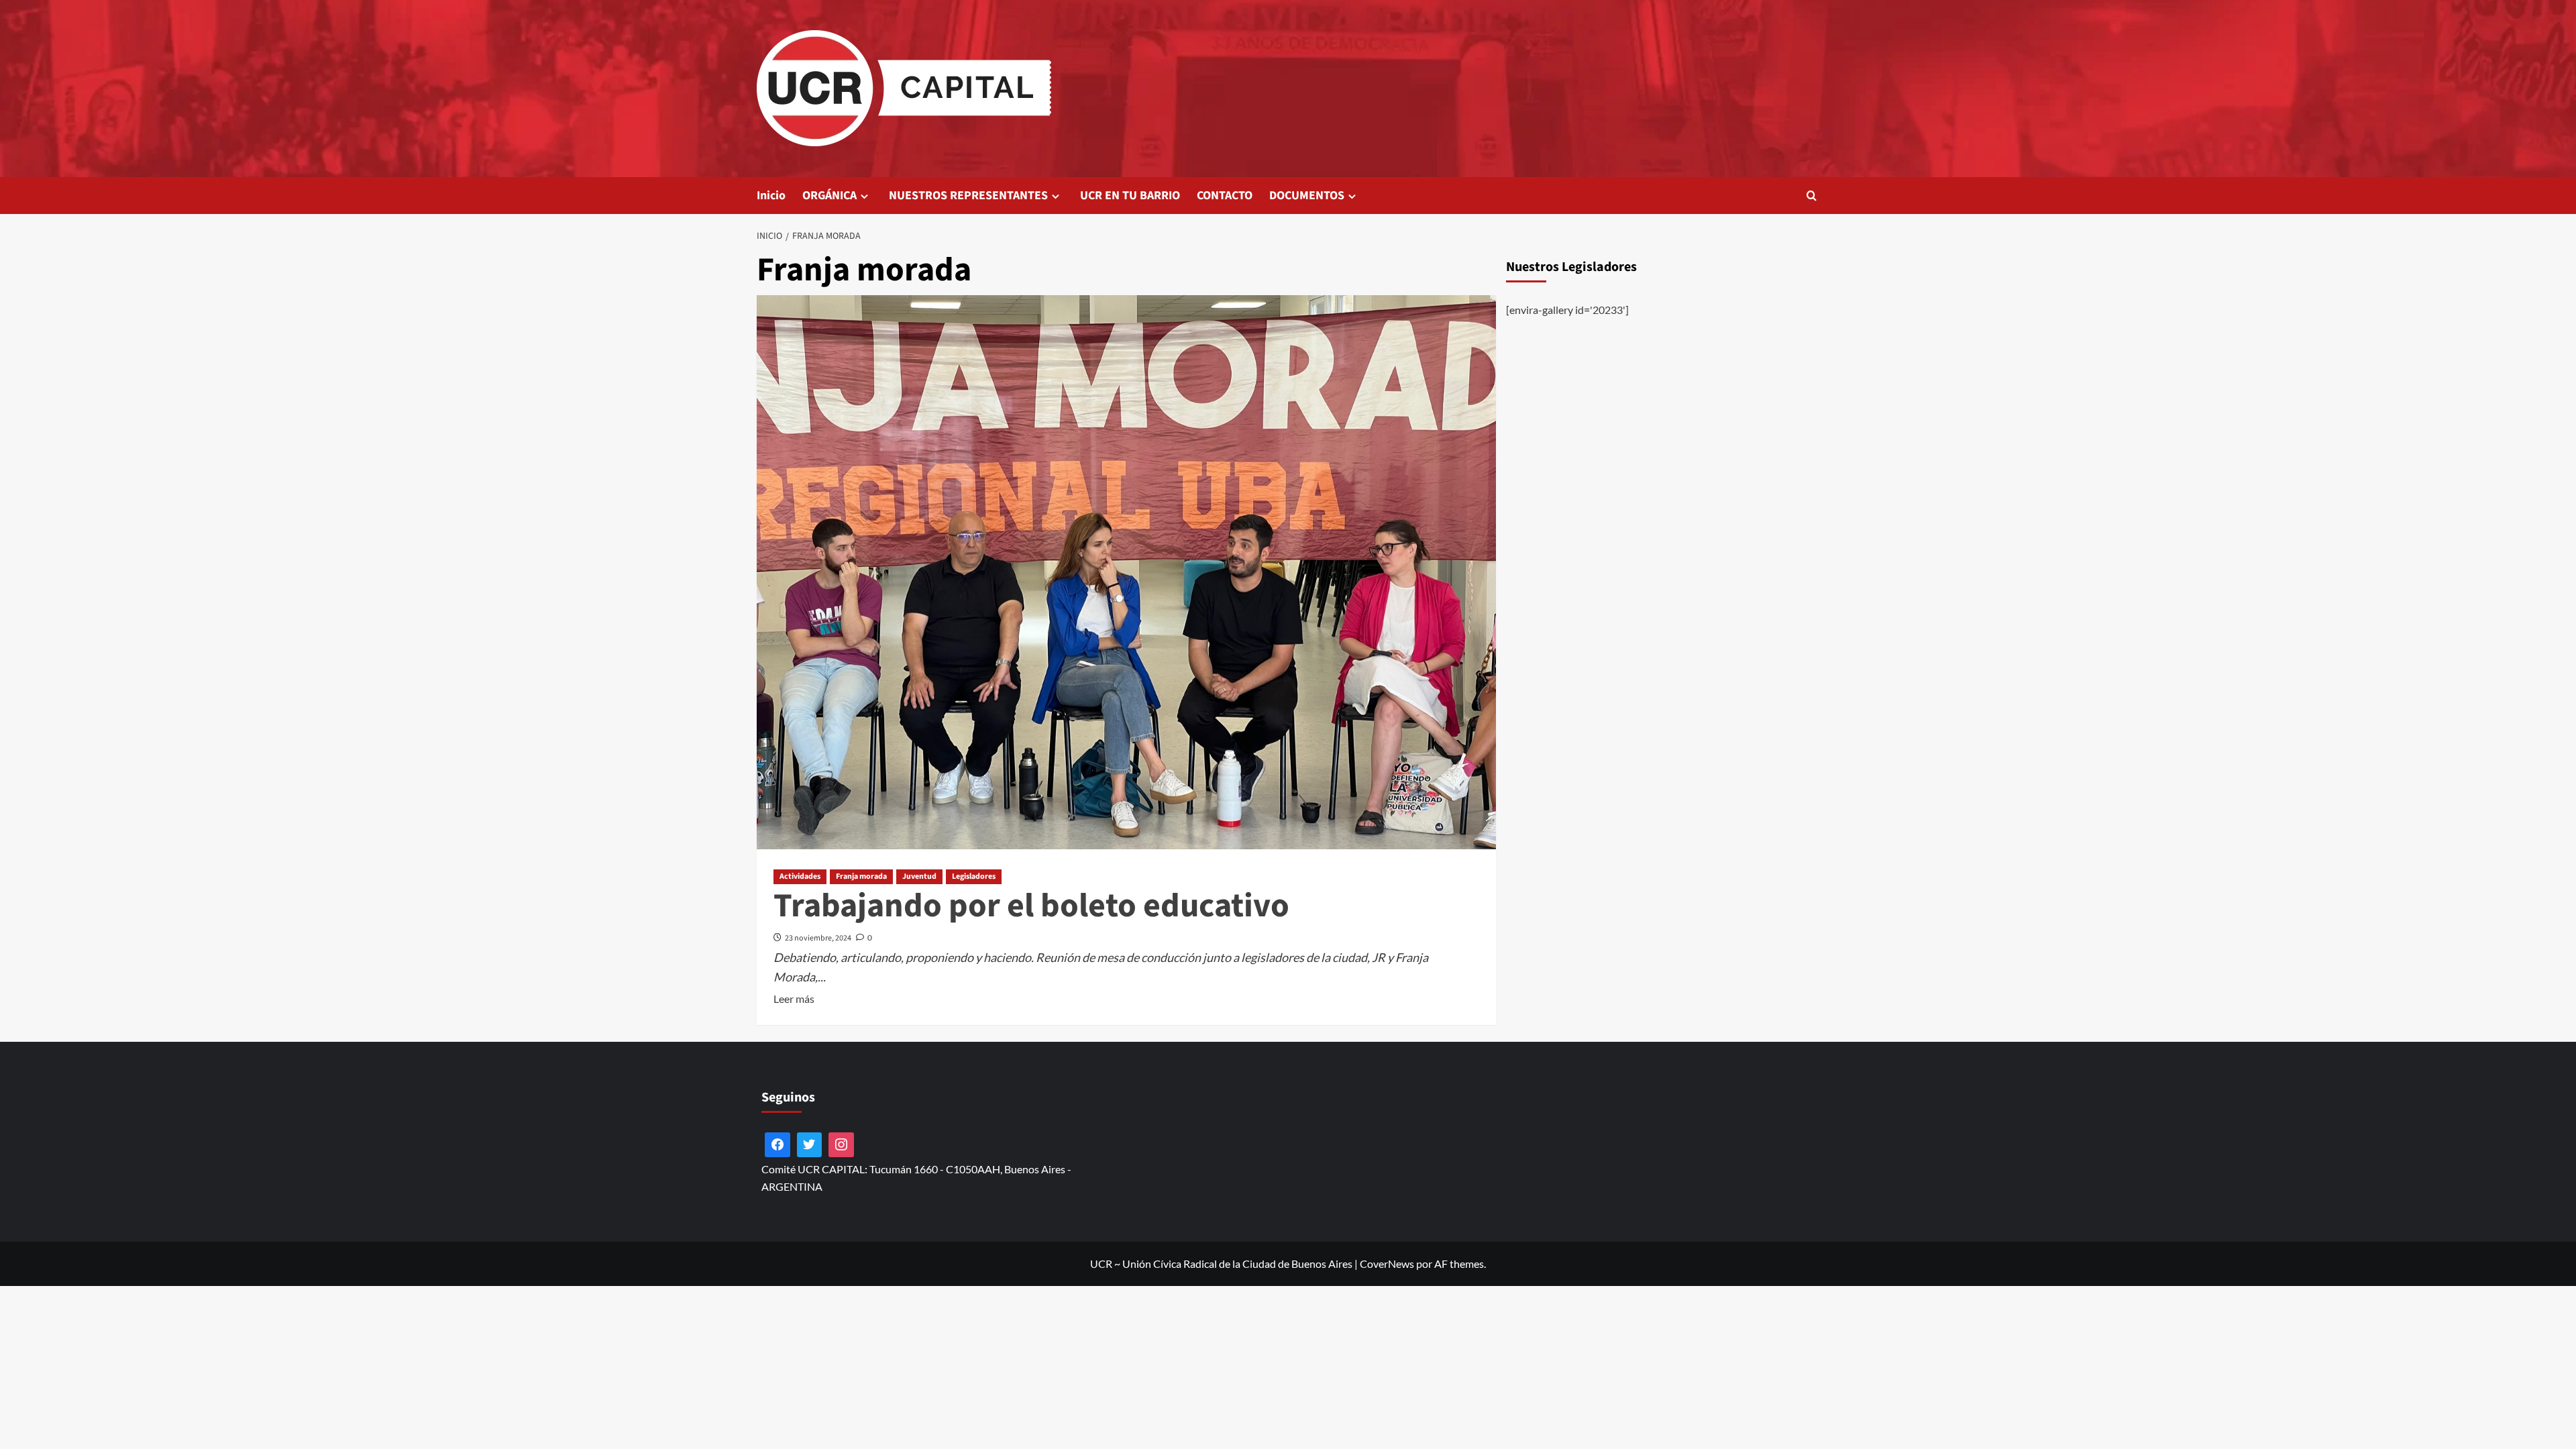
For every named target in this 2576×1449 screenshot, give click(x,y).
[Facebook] (777, 1145)
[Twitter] (810, 1145)
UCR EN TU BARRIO (1130, 196)
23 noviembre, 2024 (818, 938)
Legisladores (974, 876)
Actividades (800, 876)
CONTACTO (1225, 196)
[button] (1812, 196)
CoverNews (1387, 1264)
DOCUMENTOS (1307, 196)
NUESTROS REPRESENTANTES (968, 196)
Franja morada (861, 876)
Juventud (919, 876)
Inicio (771, 196)
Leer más (794, 1000)
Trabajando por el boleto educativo (1031, 906)
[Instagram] (841, 1145)
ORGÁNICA (829, 196)
